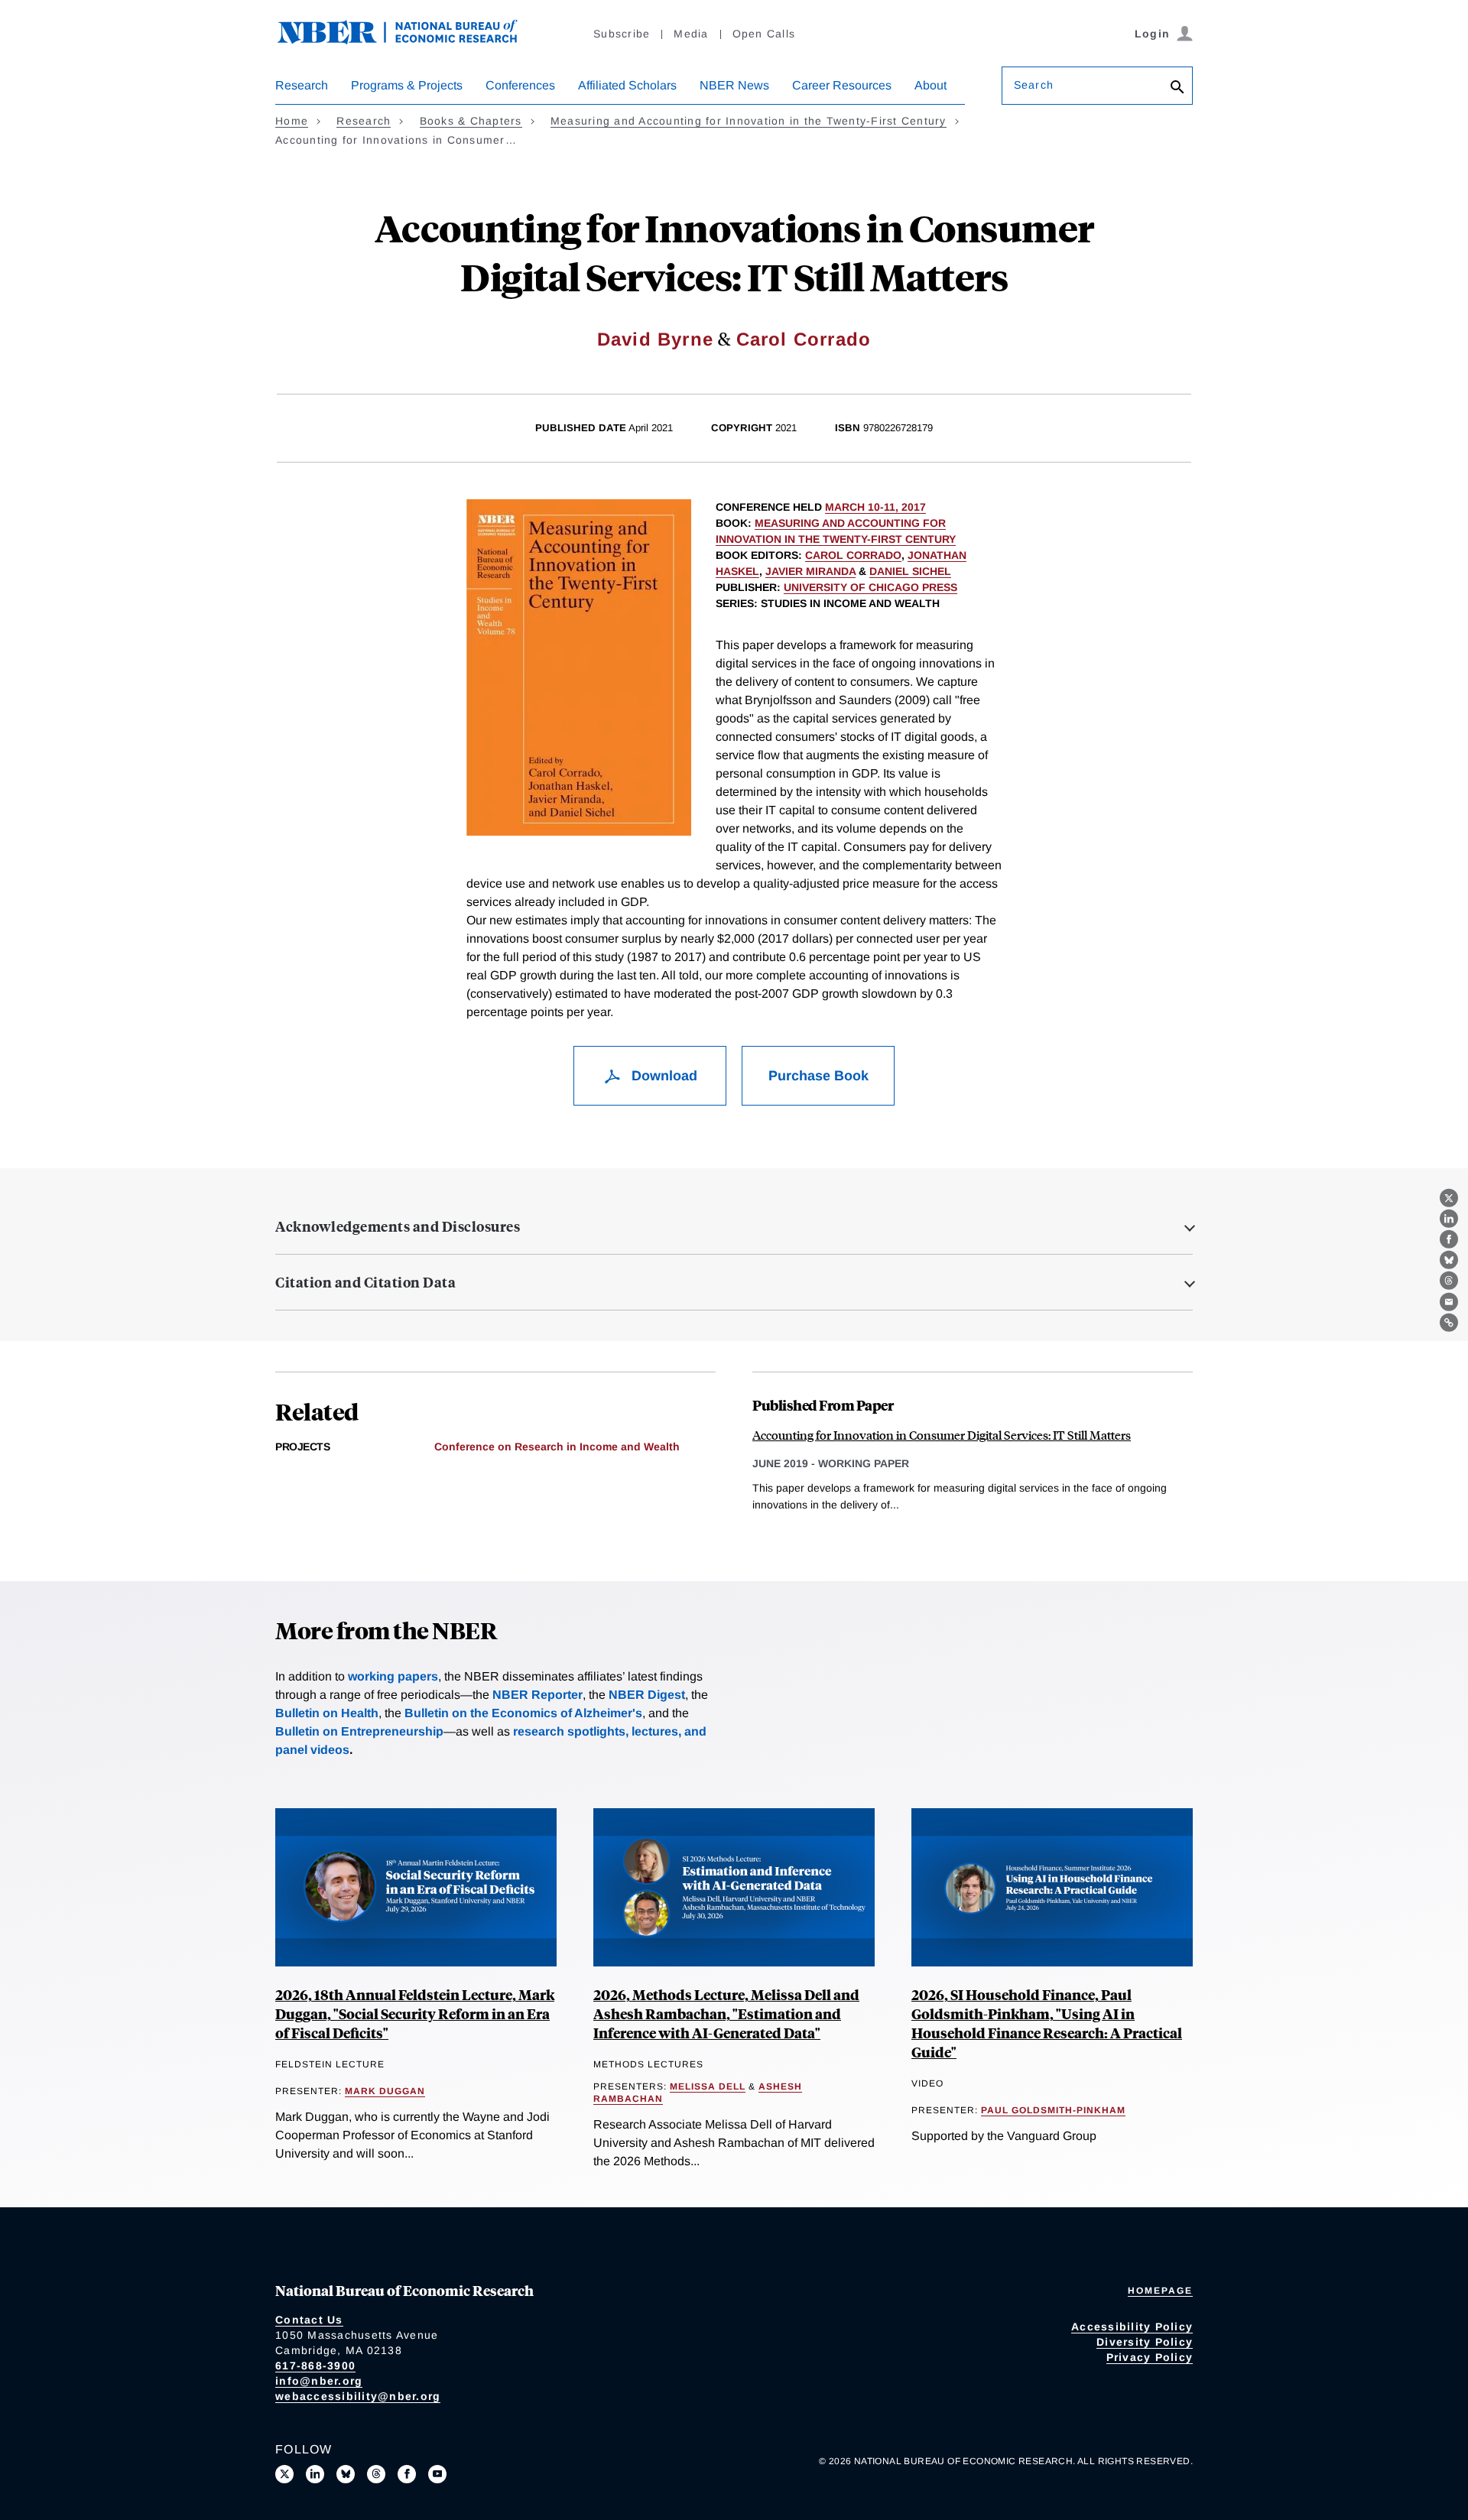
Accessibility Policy (1132, 2327)
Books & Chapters (471, 121)
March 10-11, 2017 (875, 507)
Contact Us (309, 2320)
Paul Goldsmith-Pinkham (1053, 2110)
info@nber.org (319, 2381)
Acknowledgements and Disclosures (398, 1226)
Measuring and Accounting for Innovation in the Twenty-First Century (749, 121)
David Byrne (655, 339)
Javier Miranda (810, 571)
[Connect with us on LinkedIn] (315, 2474)
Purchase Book (818, 1076)
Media (691, 34)
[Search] (1177, 88)
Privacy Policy (1150, 2357)
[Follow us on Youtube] (437, 2474)
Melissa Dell (708, 2086)
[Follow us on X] (284, 2474)
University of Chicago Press (870, 587)
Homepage (1160, 2291)
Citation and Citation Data (365, 1282)
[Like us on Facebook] (407, 2474)
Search (1034, 85)
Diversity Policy (1145, 2342)
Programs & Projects (407, 85)
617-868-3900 (315, 2366)
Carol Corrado (804, 339)
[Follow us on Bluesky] (346, 2474)
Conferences (520, 85)
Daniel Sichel (910, 571)
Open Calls (764, 34)
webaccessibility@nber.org (358, 2396)
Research (302, 85)
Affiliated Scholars (627, 85)
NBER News (734, 85)
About (930, 85)
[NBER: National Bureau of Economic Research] (410, 40)
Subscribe (622, 34)
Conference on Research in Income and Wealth (557, 1447)
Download (663, 1076)
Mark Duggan (385, 2091)
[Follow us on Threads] (376, 2474)
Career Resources (842, 85)
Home (292, 121)
